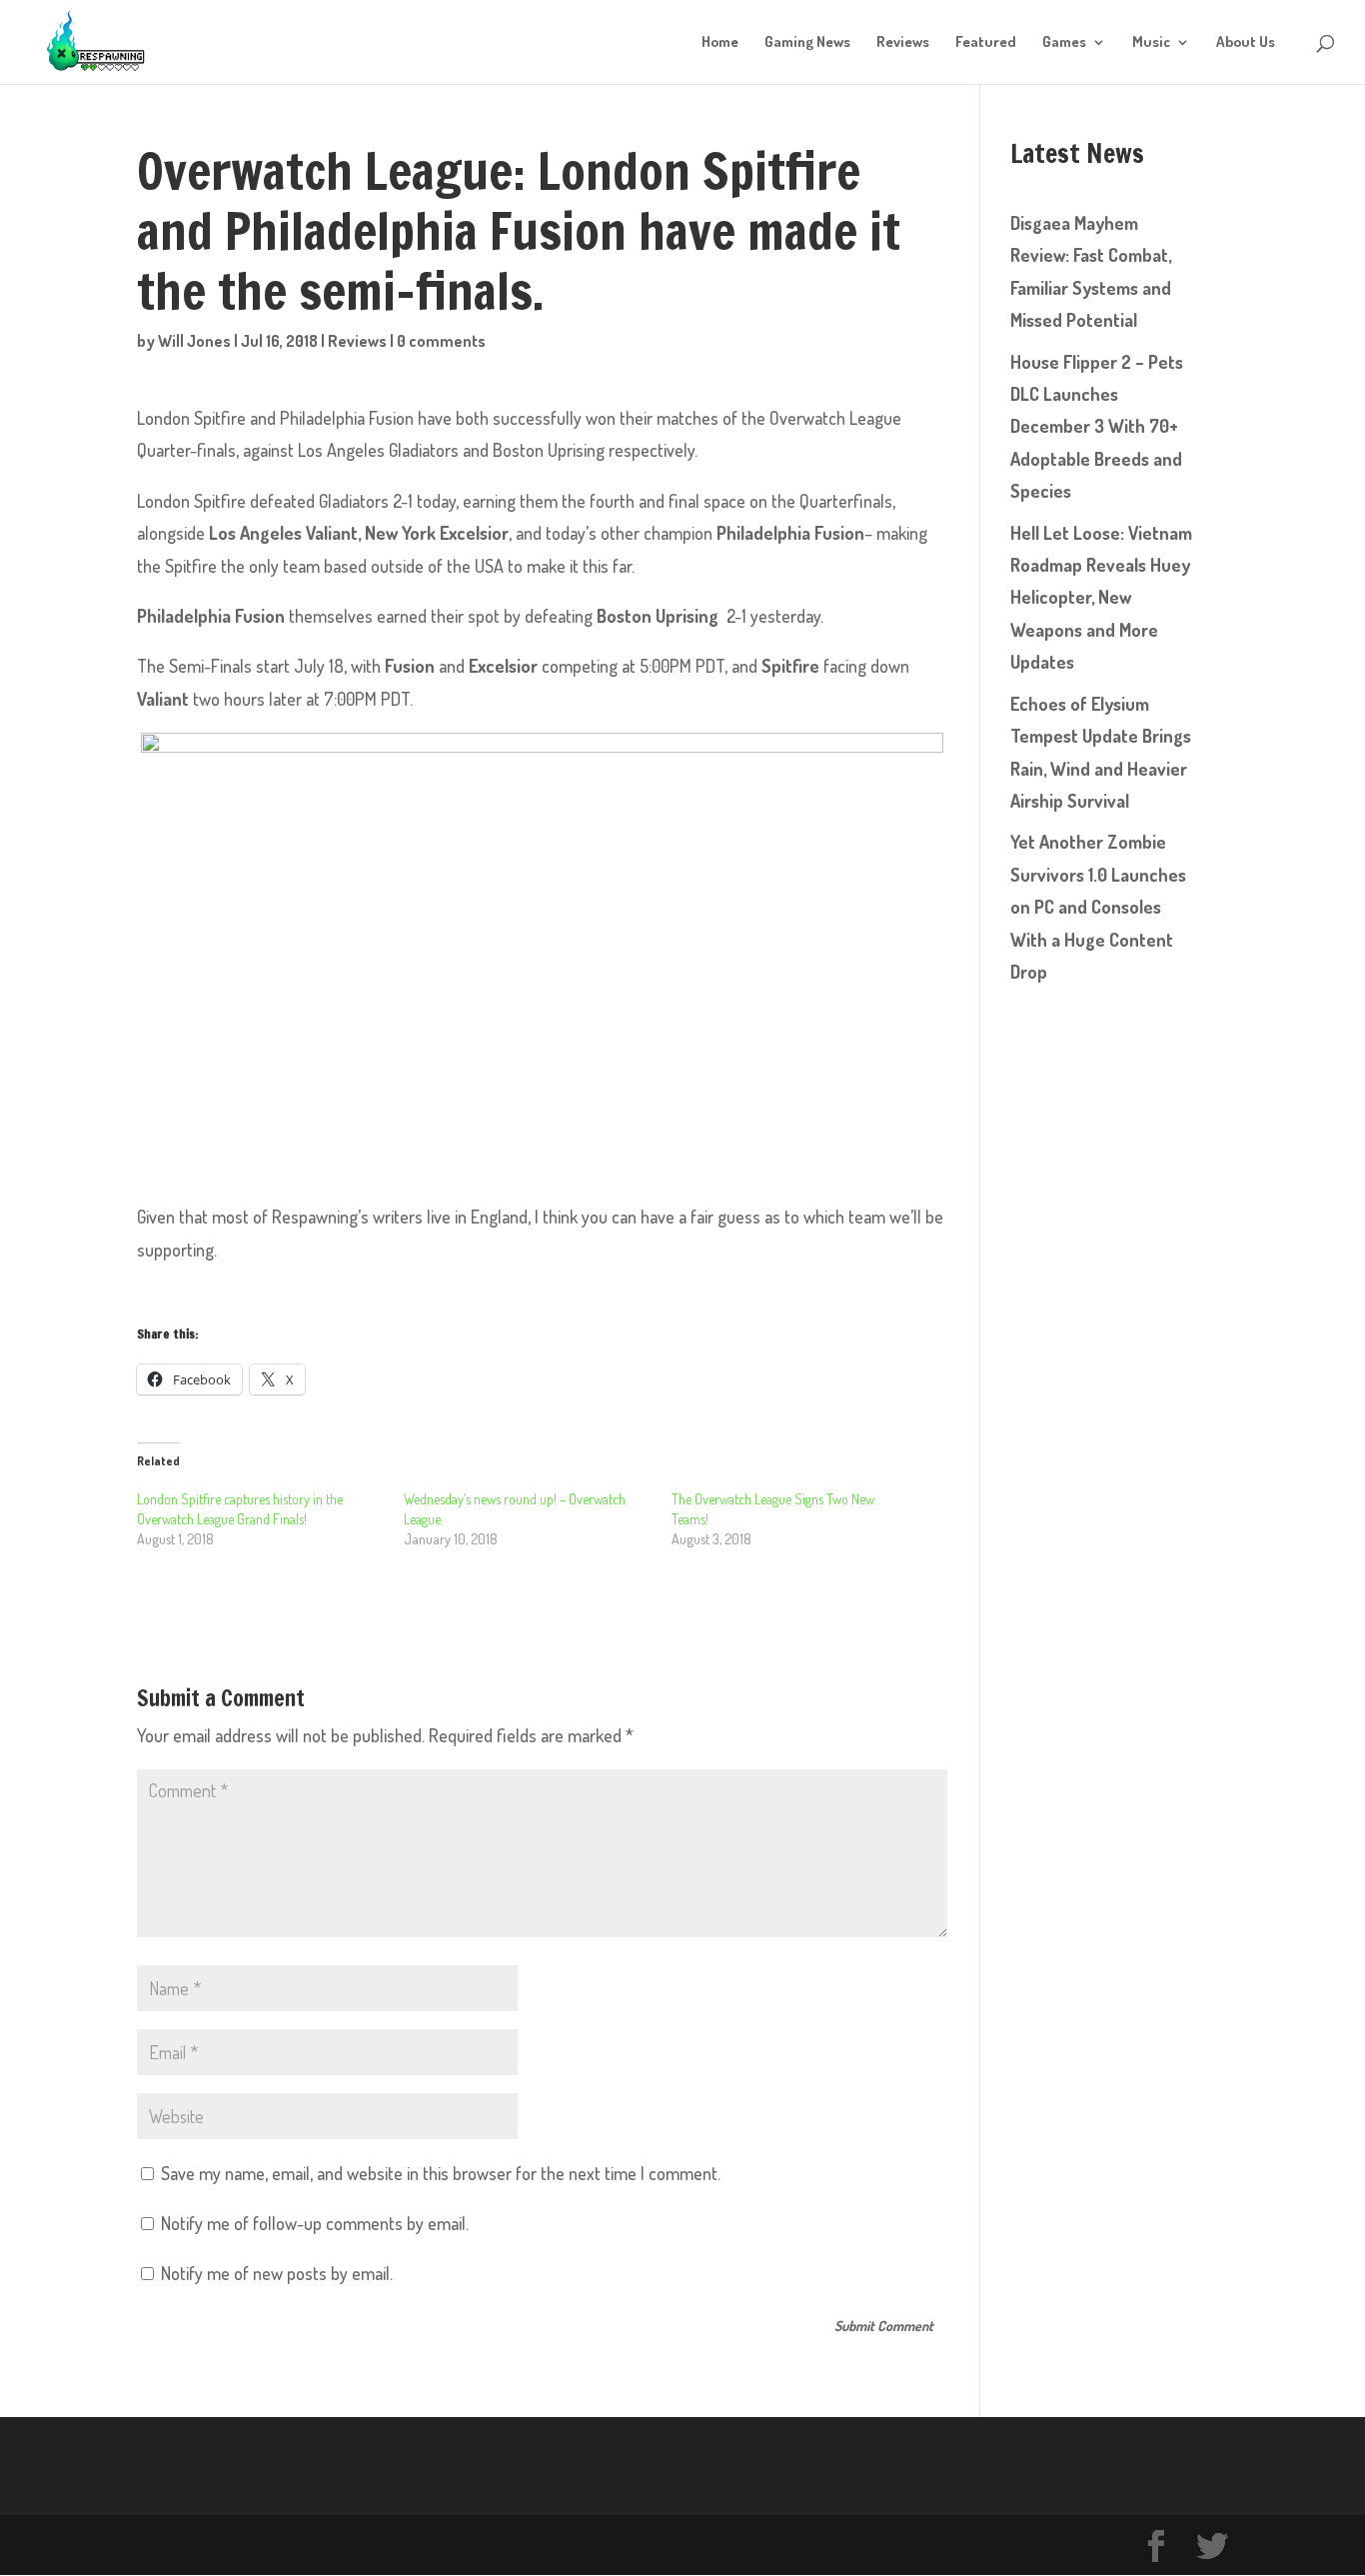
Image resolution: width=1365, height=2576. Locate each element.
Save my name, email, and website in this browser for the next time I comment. (441, 2173)
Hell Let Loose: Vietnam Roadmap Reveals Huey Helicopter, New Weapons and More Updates (1101, 598)
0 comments (441, 341)
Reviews (903, 43)
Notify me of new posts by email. (277, 2273)
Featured (986, 43)
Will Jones (194, 341)
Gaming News (807, 43)
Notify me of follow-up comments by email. (315, 2223)
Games (1064, 43)
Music (1151, 43)
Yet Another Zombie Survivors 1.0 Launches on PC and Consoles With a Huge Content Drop (1098, 907)
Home (720, 43)
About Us (1246, 43)
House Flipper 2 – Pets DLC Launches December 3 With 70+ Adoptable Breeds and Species (1097, 427)
